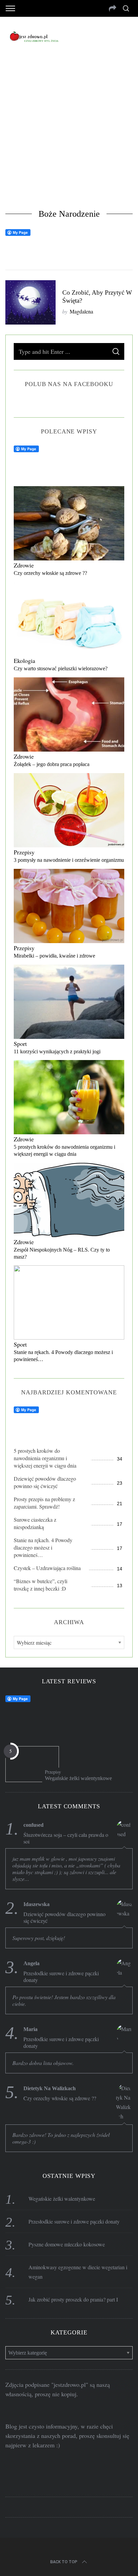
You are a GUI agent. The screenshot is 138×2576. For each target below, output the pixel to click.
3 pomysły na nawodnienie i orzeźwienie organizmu (69, 860)
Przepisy (24, 852)
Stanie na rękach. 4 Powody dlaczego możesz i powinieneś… (43, 1547)
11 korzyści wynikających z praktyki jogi (57, 1051)
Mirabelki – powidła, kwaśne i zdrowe (54, 956)
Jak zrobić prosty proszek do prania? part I (73, 2299)
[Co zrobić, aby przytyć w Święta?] (30, 302)
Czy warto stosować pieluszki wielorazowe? (61, 668)
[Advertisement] (69, 129)
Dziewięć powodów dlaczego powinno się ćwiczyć (45, 1482)
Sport (20, 1044)
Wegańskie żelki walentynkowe (78, 1778)
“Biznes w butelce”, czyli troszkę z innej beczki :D (41, 1585)
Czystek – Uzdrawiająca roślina (47, 1568)
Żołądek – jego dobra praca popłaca (52, 764)
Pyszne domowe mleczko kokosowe (67, 2244)
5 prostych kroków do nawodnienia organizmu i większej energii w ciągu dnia (45, 1458)
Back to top (64, 2562)
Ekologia (24, 661)
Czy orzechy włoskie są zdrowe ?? (50, 573)
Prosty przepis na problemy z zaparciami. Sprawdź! (44, 1503)
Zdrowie (24, 565)
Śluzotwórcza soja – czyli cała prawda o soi (66, 1838)
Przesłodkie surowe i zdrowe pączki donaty (61, 1977)
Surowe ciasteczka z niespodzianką (35, 1523)
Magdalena (81, 311)
